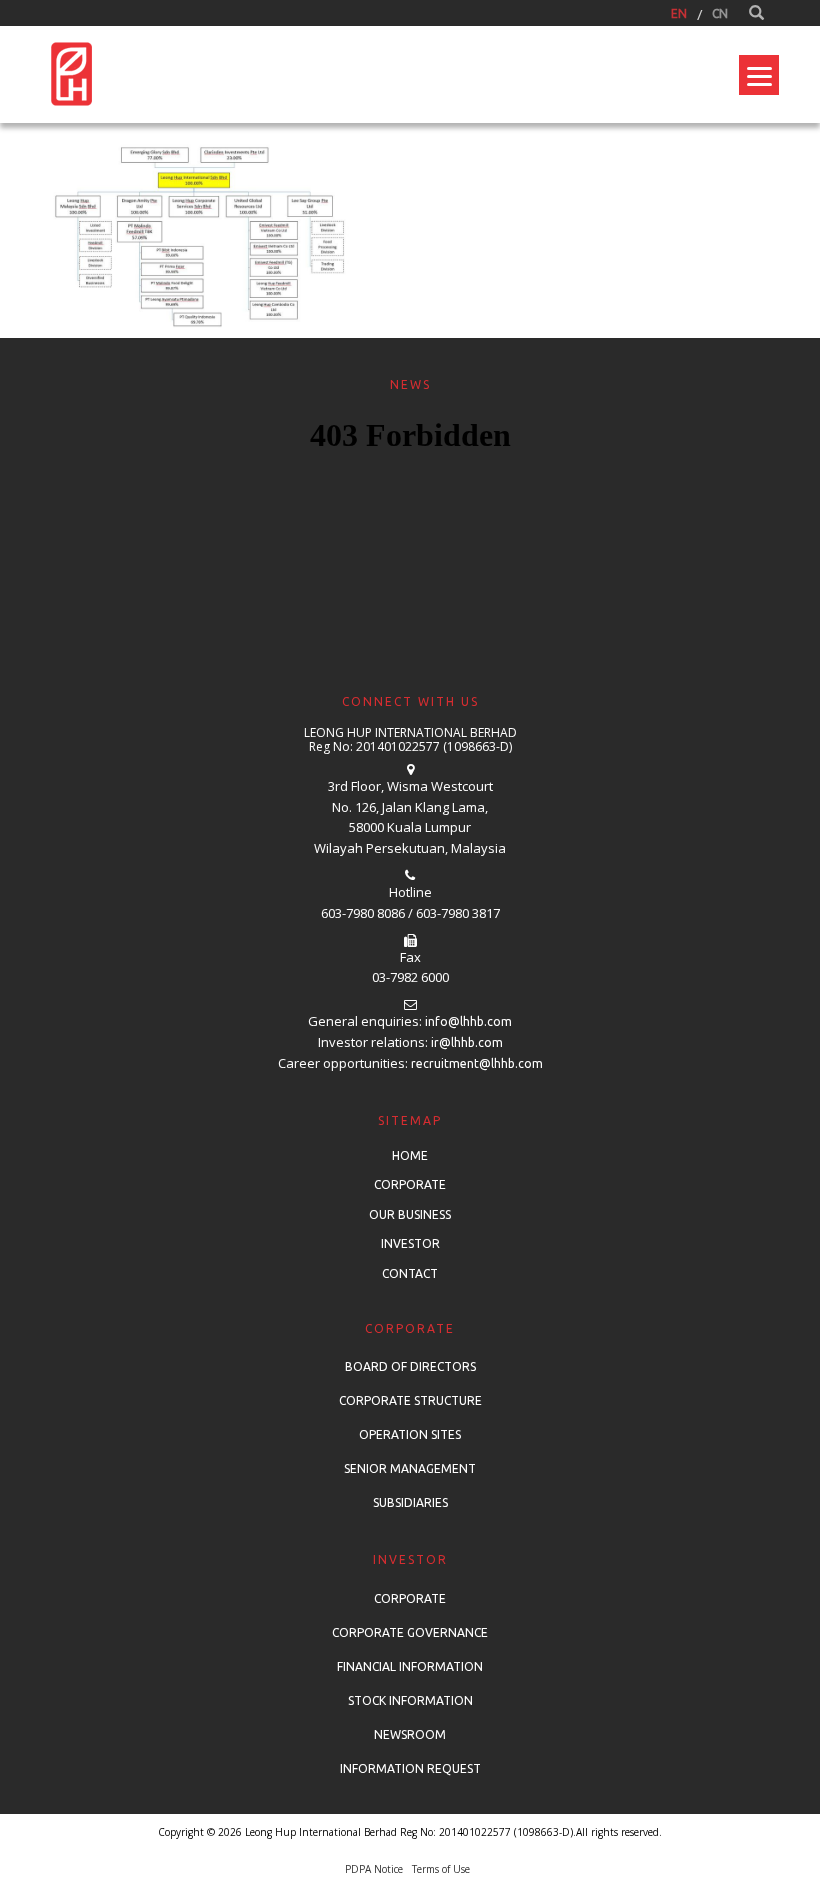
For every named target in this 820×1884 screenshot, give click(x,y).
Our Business (410, 1214)
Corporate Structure (410, 1400)
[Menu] (759, 75)
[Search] (756, 13)
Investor (410, 1243)
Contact (410, 1273)
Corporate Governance (410, 1632)
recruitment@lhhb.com (477, 1063)
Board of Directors (410, 1366)
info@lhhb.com (468, 1021)
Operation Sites (410, 1434)
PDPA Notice (374, 1869)
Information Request (410, 1768)
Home (410, 1155)
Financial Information (410, 1666)
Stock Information (410, 1700)
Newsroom (410, 1734)
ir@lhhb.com (467, 1042)
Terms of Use (441, 1869)
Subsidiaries (410, 1502)
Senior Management (410, 1468)
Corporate (410, 1184)
